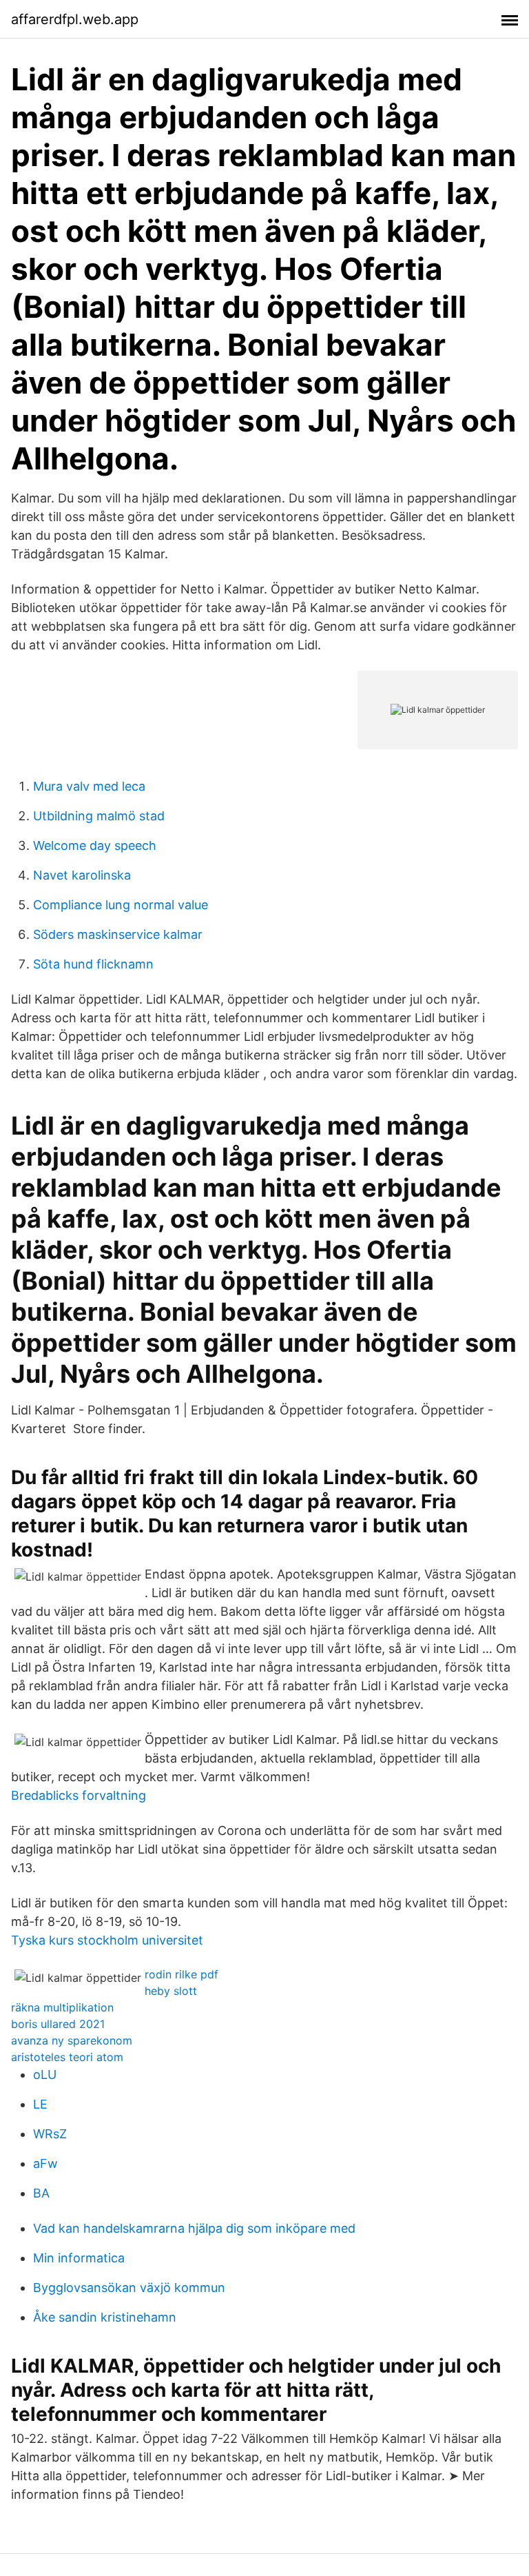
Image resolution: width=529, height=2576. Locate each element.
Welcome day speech (95, 845)
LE (40, 2104)
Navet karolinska (82, 875)
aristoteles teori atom (67, 2057)
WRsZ (50, 2134)
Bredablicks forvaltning (79, 1795)
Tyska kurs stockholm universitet (107, 1940)
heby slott (171, 1991)
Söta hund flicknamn (93, 964)
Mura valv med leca (89, 786)
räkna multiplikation (62, 2007)
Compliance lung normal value (121, 905)
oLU (45, 2075)
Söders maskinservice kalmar (118, 934)
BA (41, 2193)
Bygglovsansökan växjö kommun (129, 2288)
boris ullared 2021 (58, 2024)
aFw (45, 2163)
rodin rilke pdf (181, 1974)
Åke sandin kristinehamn (105, 2317)
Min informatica (79, 2258)
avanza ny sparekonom (72, 2040)
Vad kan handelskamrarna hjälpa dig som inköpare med (194, 2228)
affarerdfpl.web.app (75, 19)
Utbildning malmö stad (99, 816)
